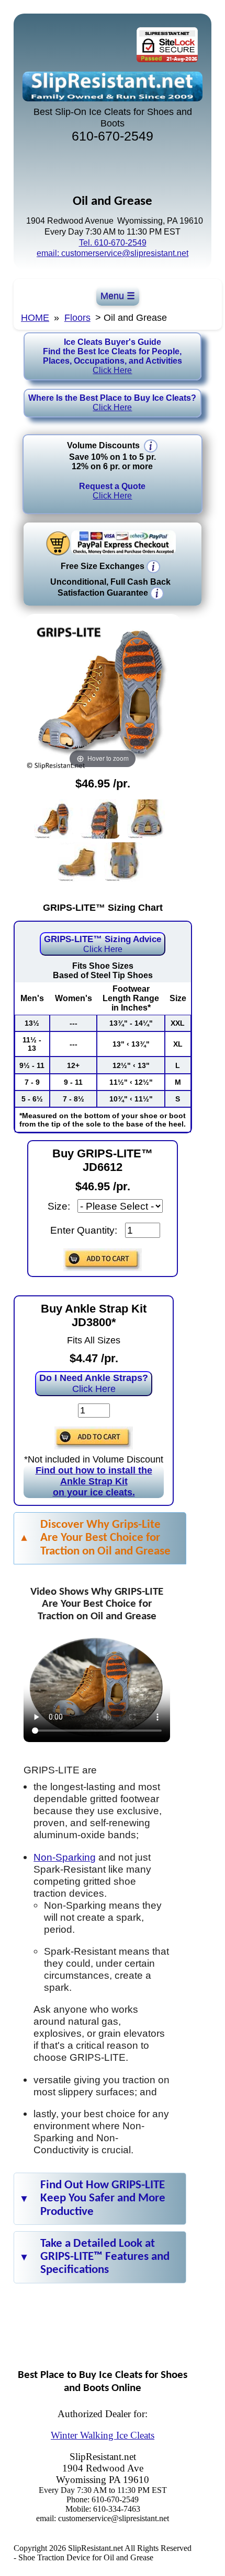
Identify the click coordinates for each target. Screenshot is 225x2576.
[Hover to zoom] (103, 692)
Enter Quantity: (84, 1230)
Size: (59, 1206)
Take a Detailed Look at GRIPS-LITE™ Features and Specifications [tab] (105, 2257)
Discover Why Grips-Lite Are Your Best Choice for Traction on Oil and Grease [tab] (105, 1538)
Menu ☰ (118, 296)
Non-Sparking (65, 1857)
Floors (77, 318)
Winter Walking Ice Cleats (103, 2435)
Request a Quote (112, 491)
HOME (35, 318)
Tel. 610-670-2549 (113, 243)
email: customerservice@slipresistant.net (113, 253)
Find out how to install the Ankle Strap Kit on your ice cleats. (94, 1481)
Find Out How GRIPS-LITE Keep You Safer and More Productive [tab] (103, 2198)
